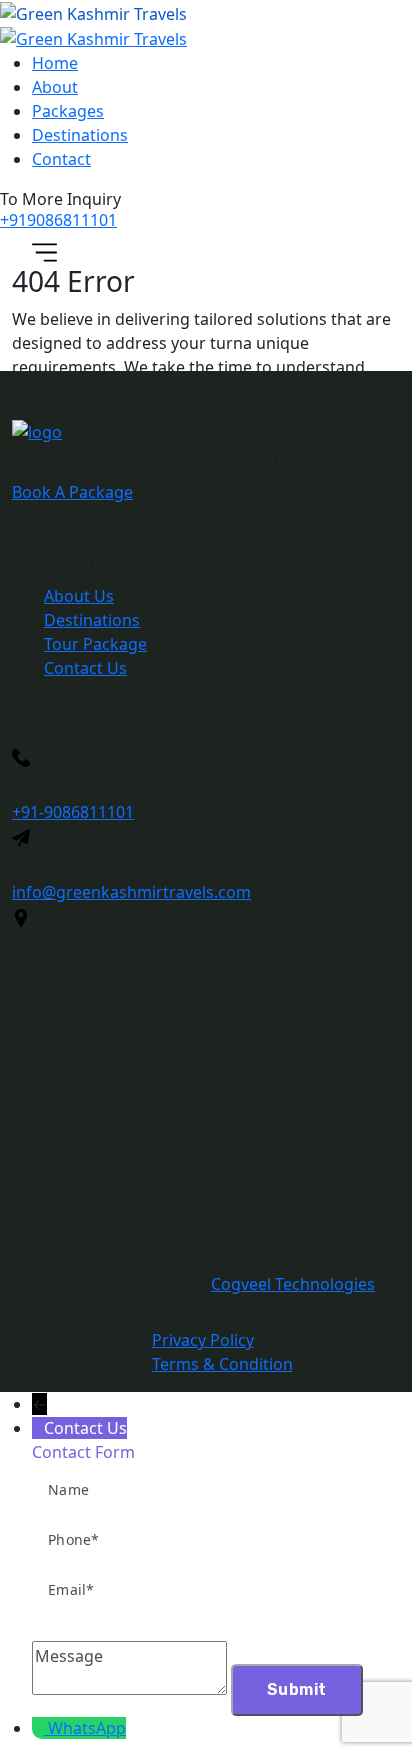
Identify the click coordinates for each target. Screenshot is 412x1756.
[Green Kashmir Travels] (93, 13)
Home (55, 63)
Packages (68, 111)
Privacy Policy (203, 1340)
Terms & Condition (222, 1364)
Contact (61, 159)
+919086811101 (58, 220)
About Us (79, 596)
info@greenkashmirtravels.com (131, 892)
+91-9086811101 (73, 812)
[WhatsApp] (40, 1728)
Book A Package (72, 492)
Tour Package (95, 644)
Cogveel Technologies (293, 1284)
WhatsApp (87, 1728)
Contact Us (85, 668)
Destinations (80, 135)
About (55, 87)
